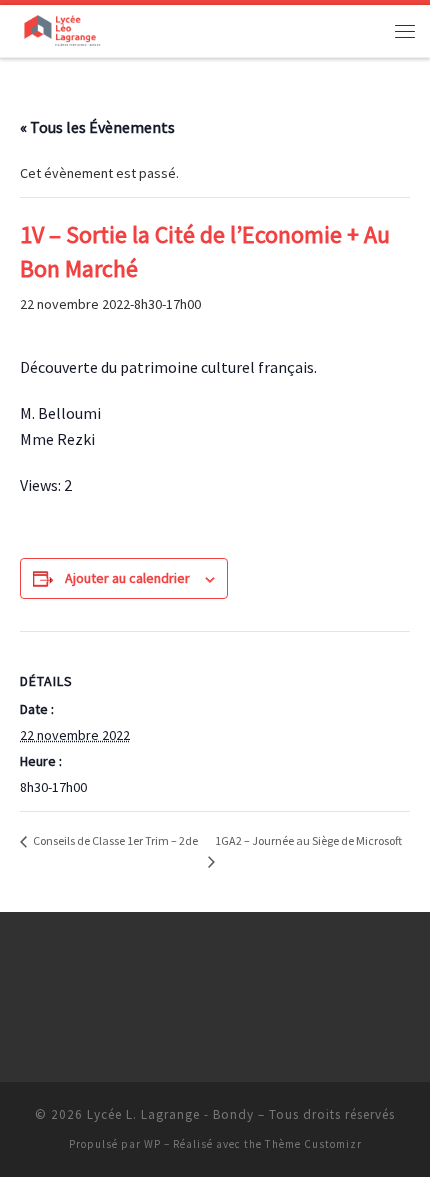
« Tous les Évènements (97, 127)
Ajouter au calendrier (127, 578)
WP (152, 1144)
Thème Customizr (313, 1144)
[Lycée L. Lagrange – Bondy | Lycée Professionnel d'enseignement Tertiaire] (61, 28)
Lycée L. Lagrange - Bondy (170, 1114)
